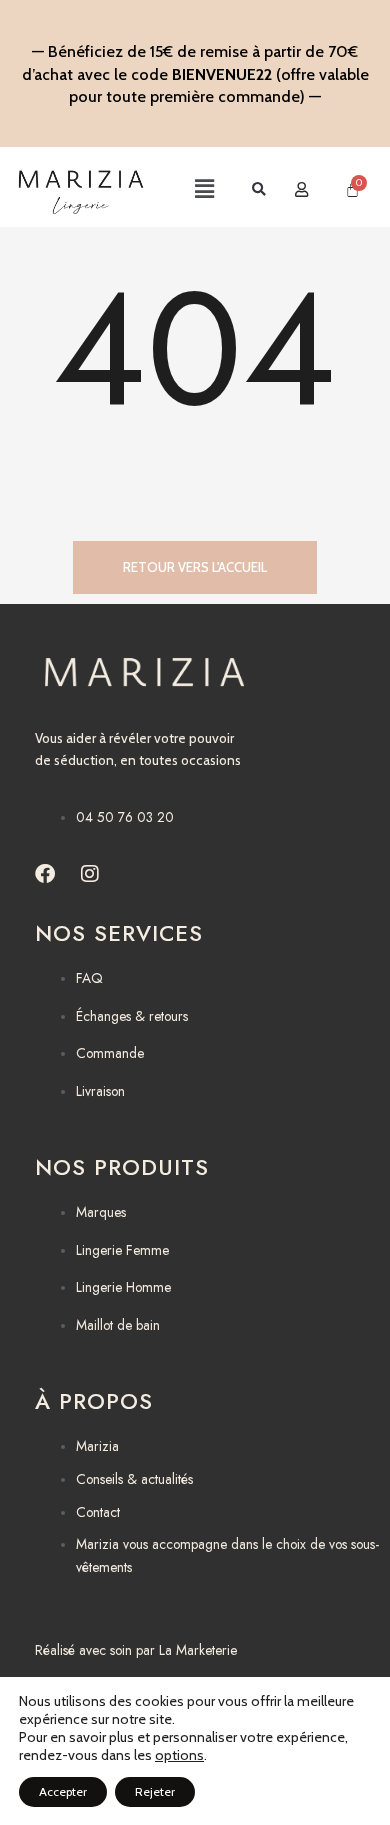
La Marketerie (198, 1650)
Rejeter (155, 1791)
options (179, 1755)
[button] (185, 190)
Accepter (63, 1791)
